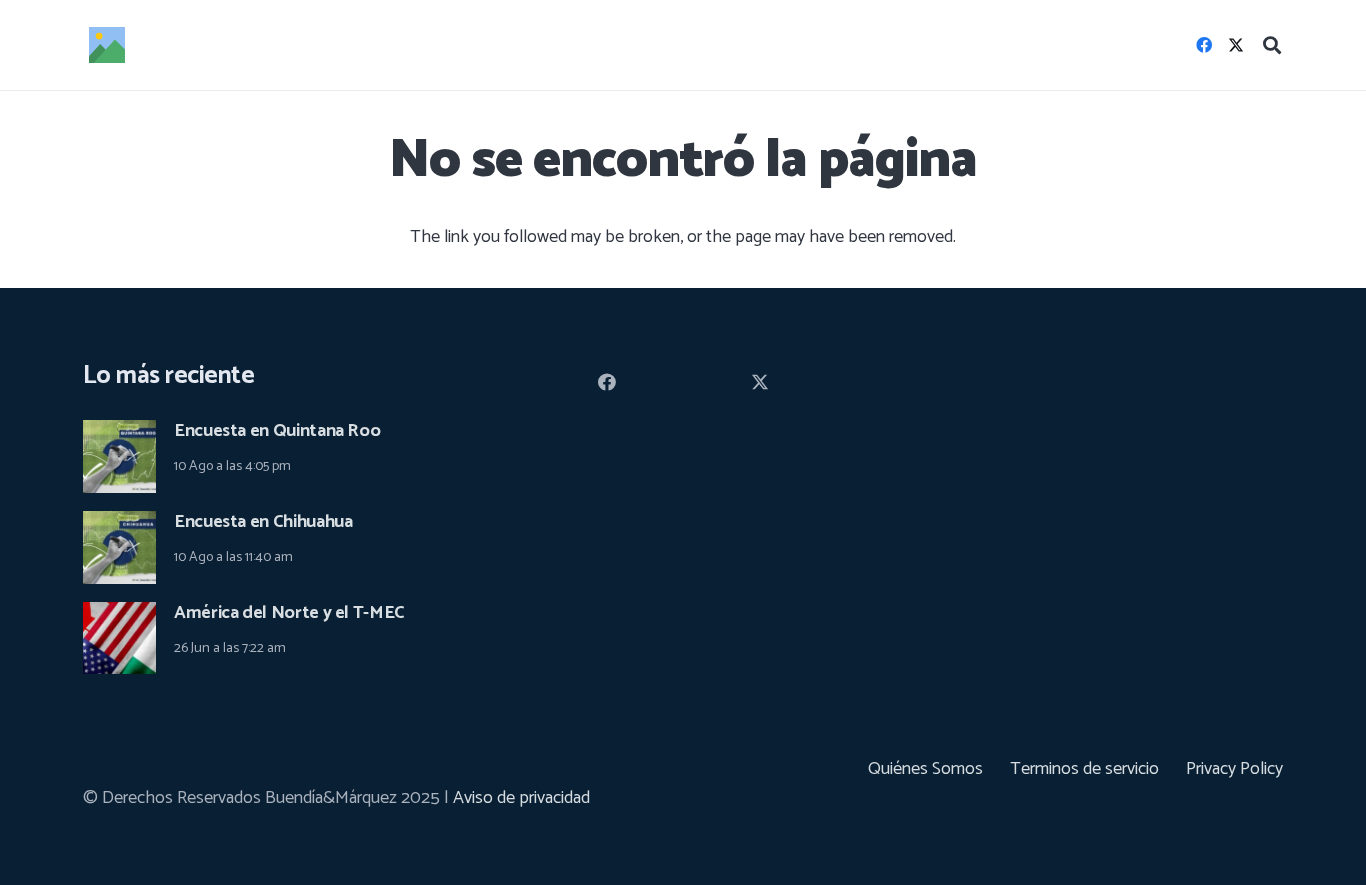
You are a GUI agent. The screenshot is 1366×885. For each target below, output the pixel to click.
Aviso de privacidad (521, 798)
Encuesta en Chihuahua (263, 522)
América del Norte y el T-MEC (289, 613)
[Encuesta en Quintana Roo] (119, 434)
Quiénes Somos (925, 769)
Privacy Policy (1234, 769)
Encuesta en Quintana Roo (277, 431)
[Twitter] (1236, 45)
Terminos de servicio (1084, 769)
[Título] (107, 45)
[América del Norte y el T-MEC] (119, 616)
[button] (1272, 45)
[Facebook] (1204, 45)
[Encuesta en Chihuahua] (119, 525)
